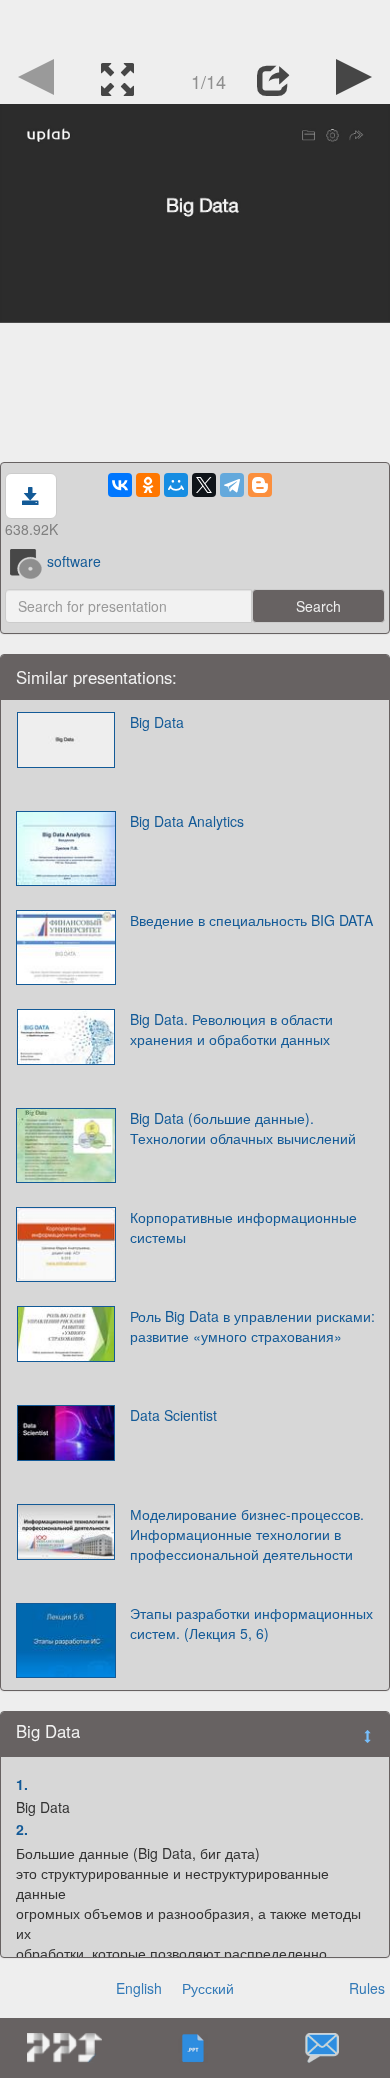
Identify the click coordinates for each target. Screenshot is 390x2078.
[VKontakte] (120, 485)
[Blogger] (260, 485)
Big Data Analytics (187, 821)
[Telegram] (232, 485)
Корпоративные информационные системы (243, 1227)
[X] (204, 485)
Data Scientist (173, 1415)
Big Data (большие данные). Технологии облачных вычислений (243, 1128)
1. (22, 1784)
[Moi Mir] (176, 485)
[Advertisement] (195, 25)
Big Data (157, 722)
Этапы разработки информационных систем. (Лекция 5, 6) (251, 1623)
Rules (367, 1988)
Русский (208, 1988)
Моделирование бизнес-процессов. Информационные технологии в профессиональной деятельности (247, 1534)
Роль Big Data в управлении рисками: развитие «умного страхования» (252, 1326)
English (139, 1988)
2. (22, 1829)
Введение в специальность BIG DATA (251, 920)
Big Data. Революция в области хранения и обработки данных (231, 1029)
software (74, 561)
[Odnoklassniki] (148, 485)
